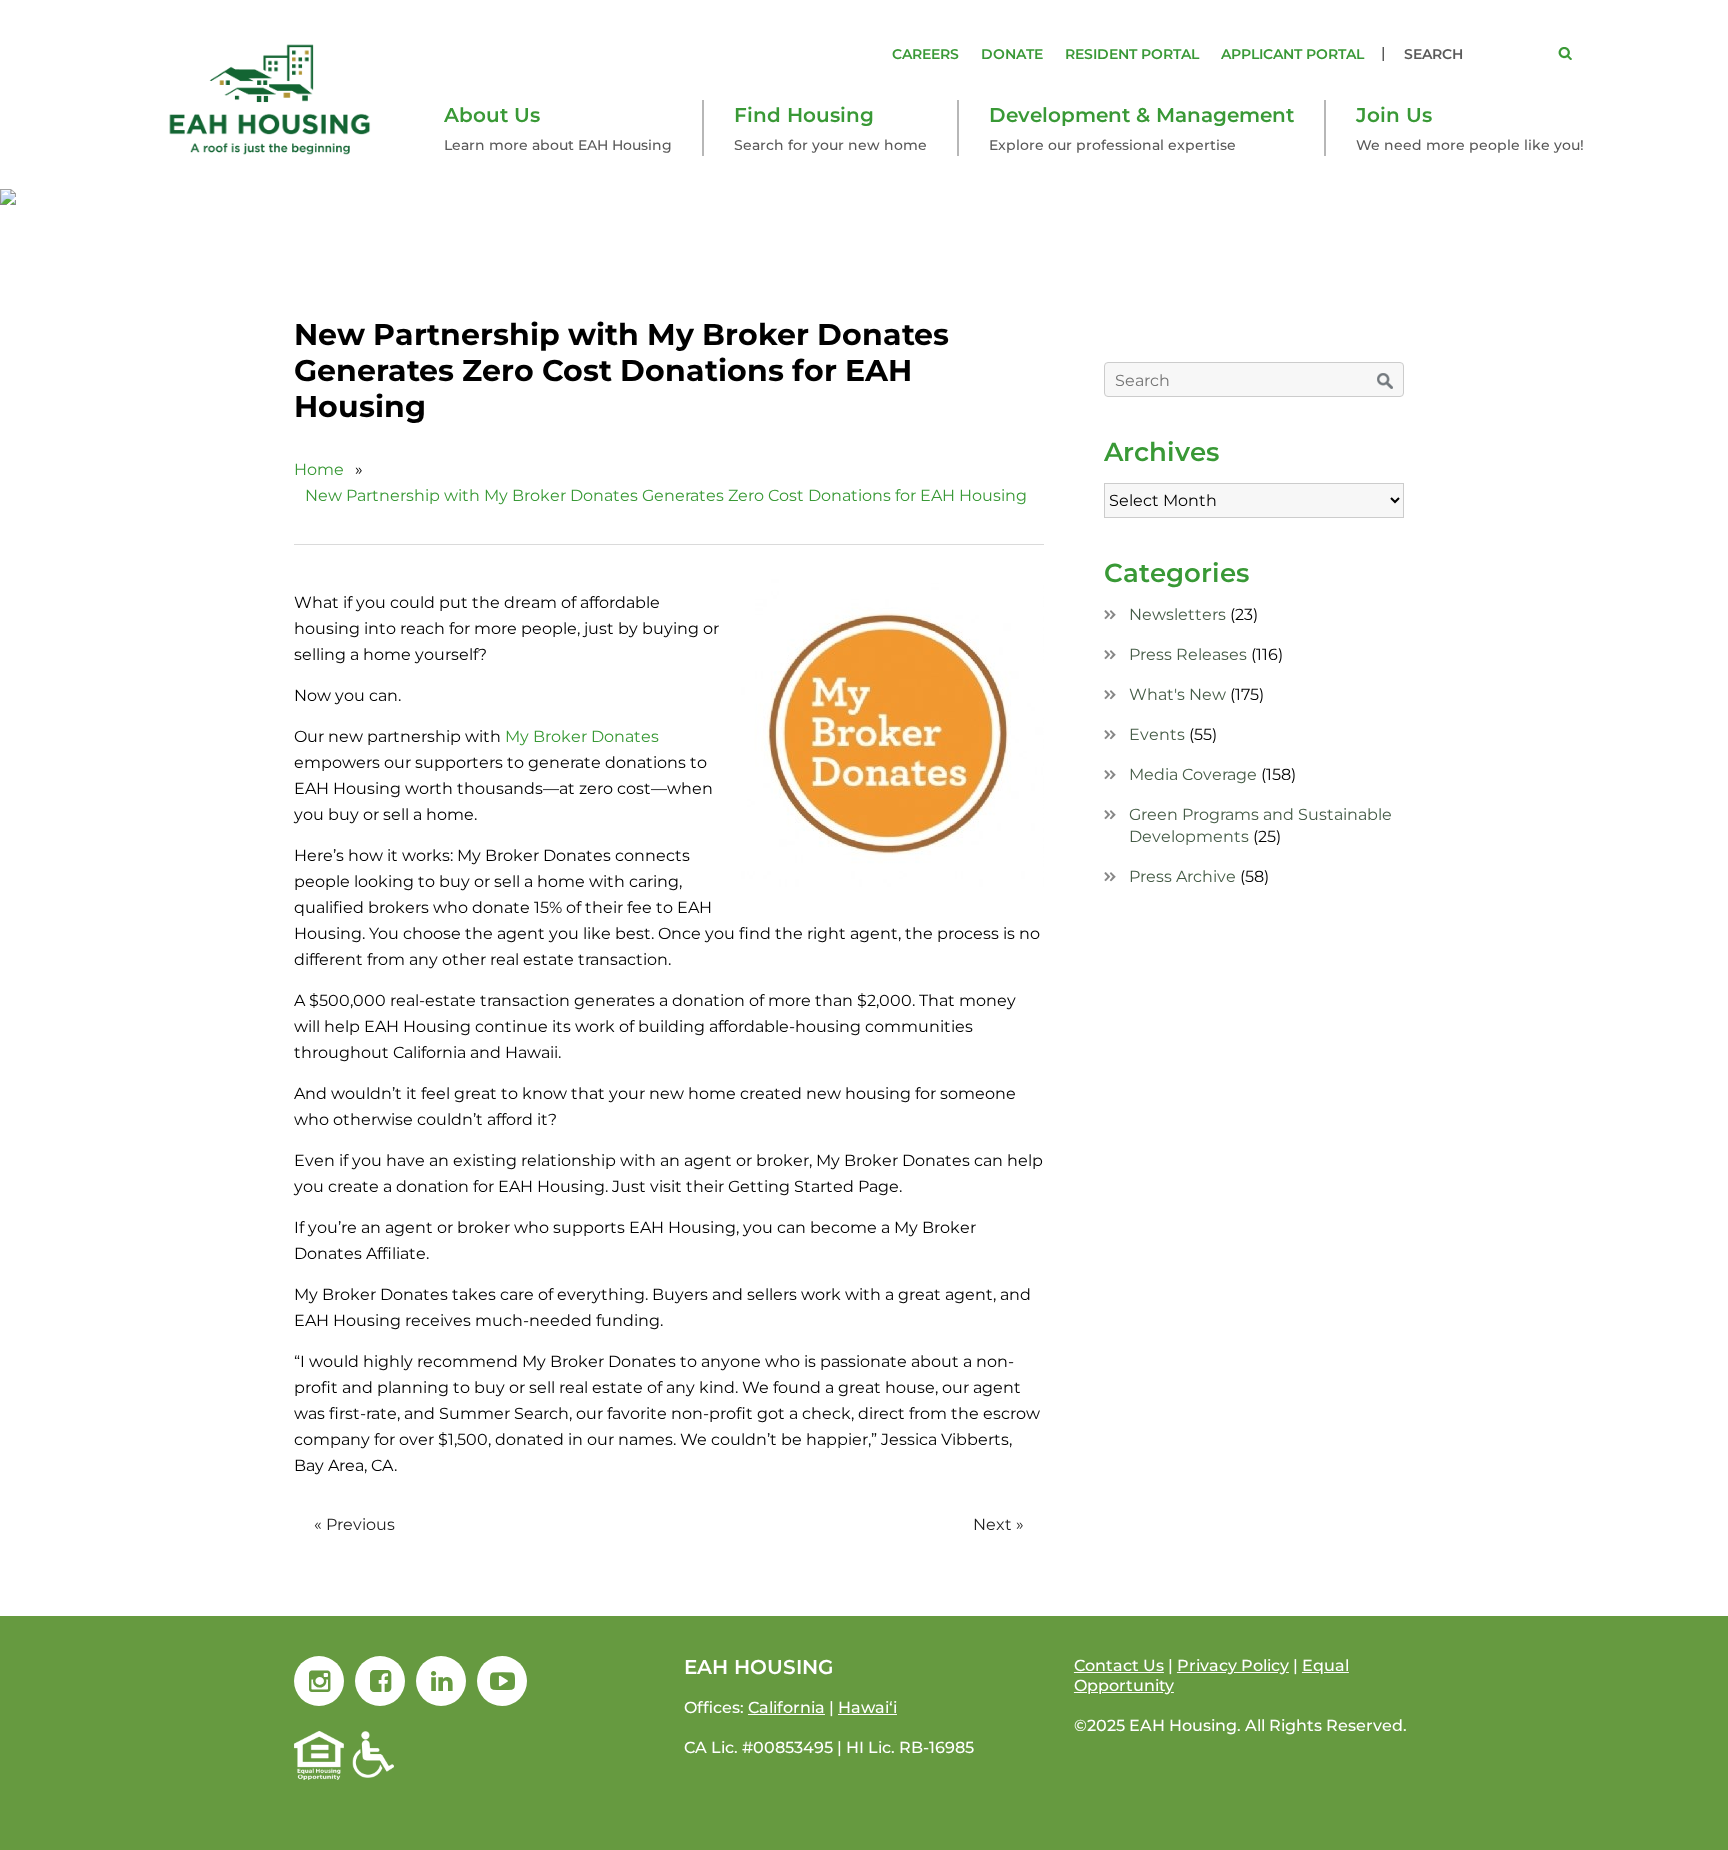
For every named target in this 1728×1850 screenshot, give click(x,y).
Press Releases (1188, 654)
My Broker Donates (582, 736)
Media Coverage (1193, 774)
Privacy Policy (1233, 1665)
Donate (1012, 54)
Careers (925, 54)
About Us (492, 115)
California (786, 1707)
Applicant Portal (1292, 54)
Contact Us (1119, 1665)
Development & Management (1141, 115)
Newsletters (1177, 614)
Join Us (1394, 115)
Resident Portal (1132, 54)
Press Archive (1182, 876)
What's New (1177, 694)
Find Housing (804, 115)
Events (1157, 734)
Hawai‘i (867, 1707)
